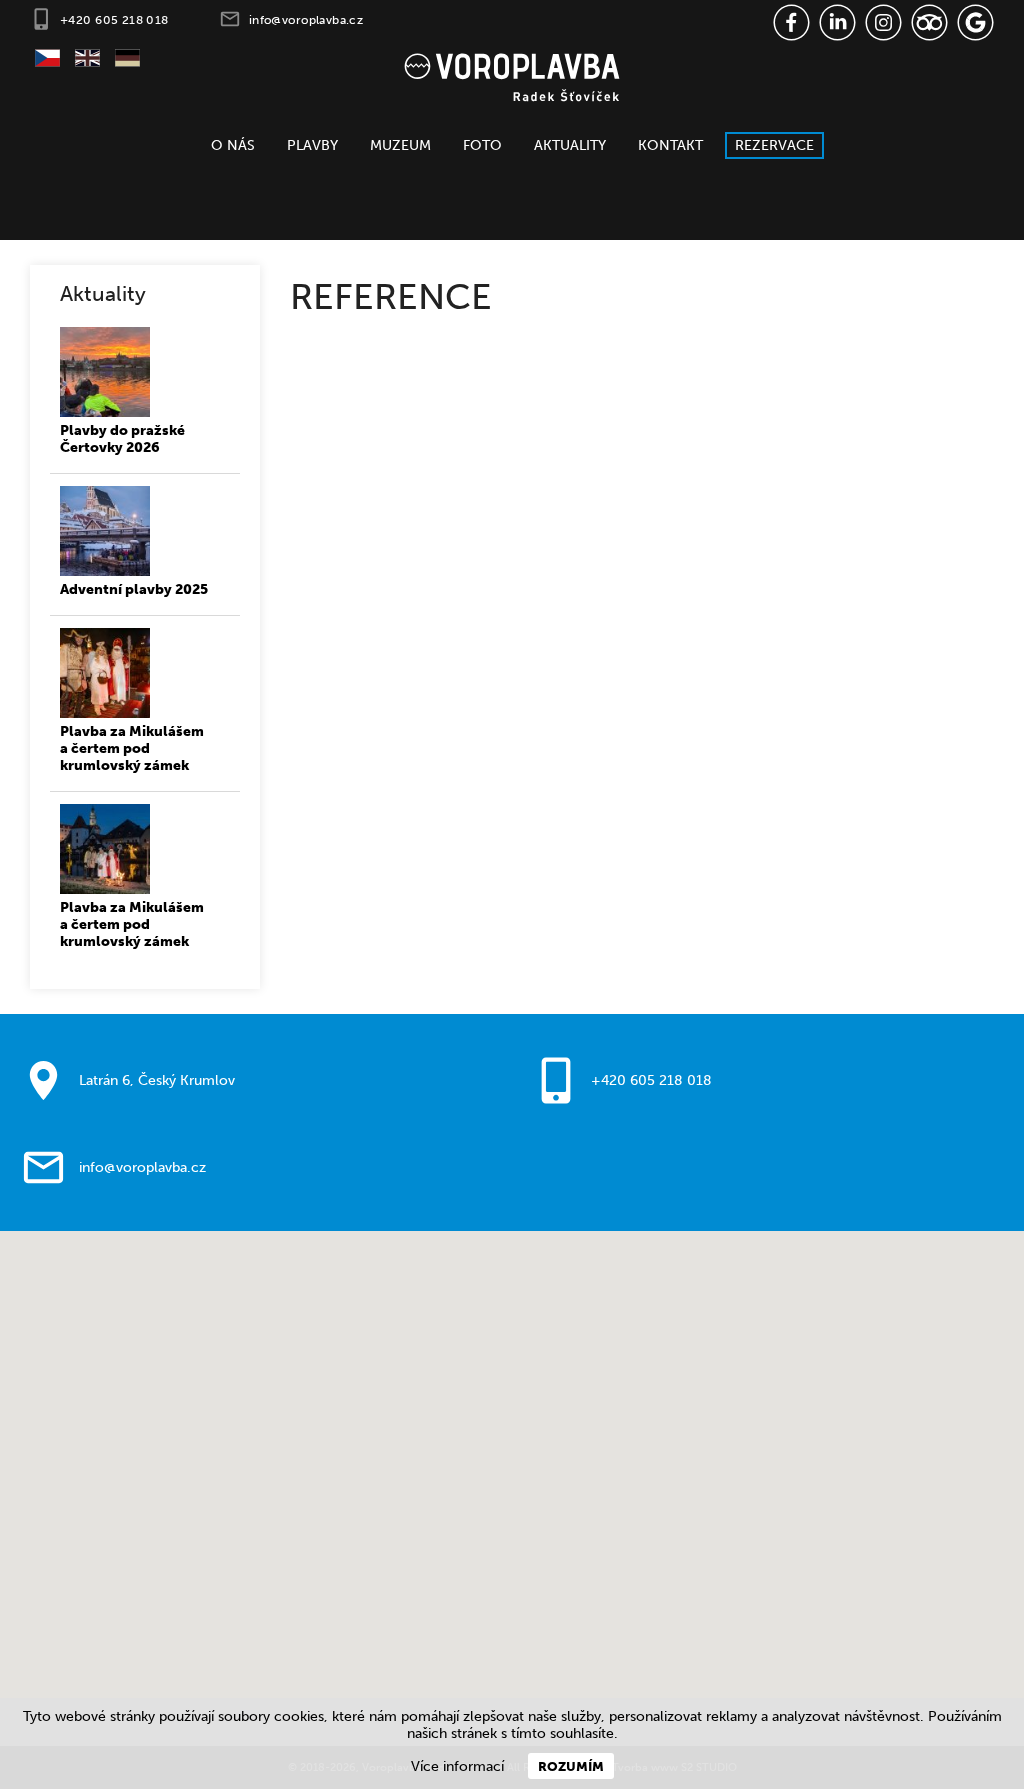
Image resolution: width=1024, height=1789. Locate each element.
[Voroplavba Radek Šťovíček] (512, 76)
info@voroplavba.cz (306, 19)
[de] (120, 60)
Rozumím (571, 1766)
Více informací (457, 1766)
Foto (482, 145)
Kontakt (670, 145)
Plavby (312, 145)
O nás (233, 145)
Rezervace (774, 145)
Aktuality (570, 145)
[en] (80, 60)
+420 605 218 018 (114, 19)
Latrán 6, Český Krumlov (157, 1080)
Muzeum (400, 145)
